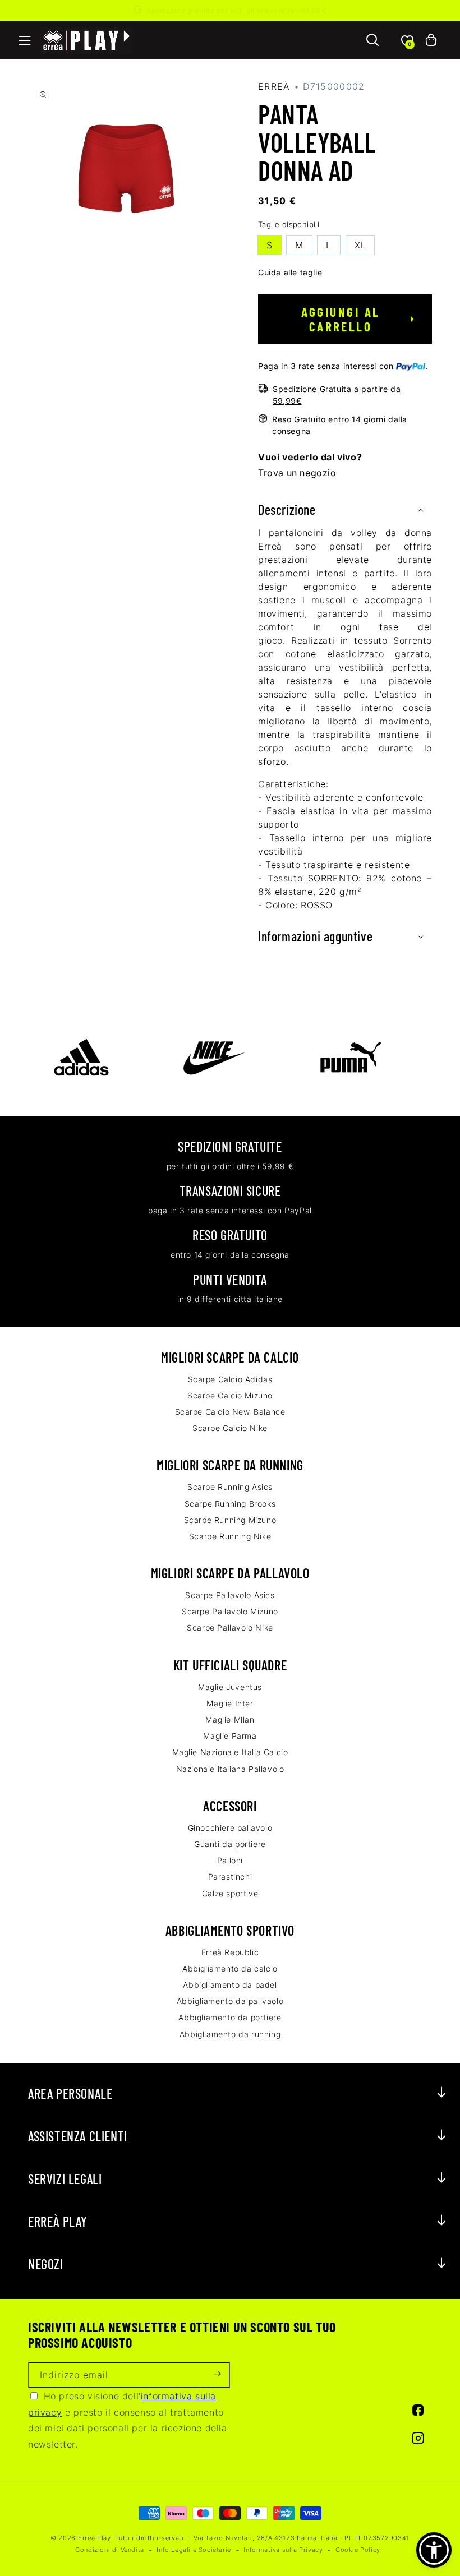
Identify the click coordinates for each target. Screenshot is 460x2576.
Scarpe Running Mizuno (230, 1520)
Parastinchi (230, 1876)
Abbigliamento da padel (230, 1985)
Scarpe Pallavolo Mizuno (230, 1611)
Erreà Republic (230, 1952)
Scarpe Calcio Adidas (230, 1379)
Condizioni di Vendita (110, 2550)
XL (360, 245)
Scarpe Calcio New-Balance (230, 1412)
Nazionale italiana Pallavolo (230, 1769)
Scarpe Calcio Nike (230, 1428)
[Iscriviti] (217, 2375)
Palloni (230, 1860)
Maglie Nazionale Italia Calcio (230, 1752)
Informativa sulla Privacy (283, 2550)
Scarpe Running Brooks (230, 1504)
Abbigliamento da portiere (230, 2017)
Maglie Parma (230, 1736)
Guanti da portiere (230, 1844)
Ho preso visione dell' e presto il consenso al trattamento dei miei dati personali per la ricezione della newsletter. (128, 2420)
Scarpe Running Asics (230, 1487)
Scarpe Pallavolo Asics (230, 1595)
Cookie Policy (358, 2550)
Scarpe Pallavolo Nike (230, 1628)
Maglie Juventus (230, 1687)
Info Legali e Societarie (194, 2550)
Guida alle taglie (290, 272)
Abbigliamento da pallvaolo (230, 2001)
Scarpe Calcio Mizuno (230, 1395)
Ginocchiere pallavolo (230, 1828)
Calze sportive (230, 1893)
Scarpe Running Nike (230, 1536)
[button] (25, 40)
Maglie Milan (230, 1719)
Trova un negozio (297, 473)
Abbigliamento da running (230, 2034)
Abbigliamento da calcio (230, 1968)
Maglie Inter (230, 1703)
